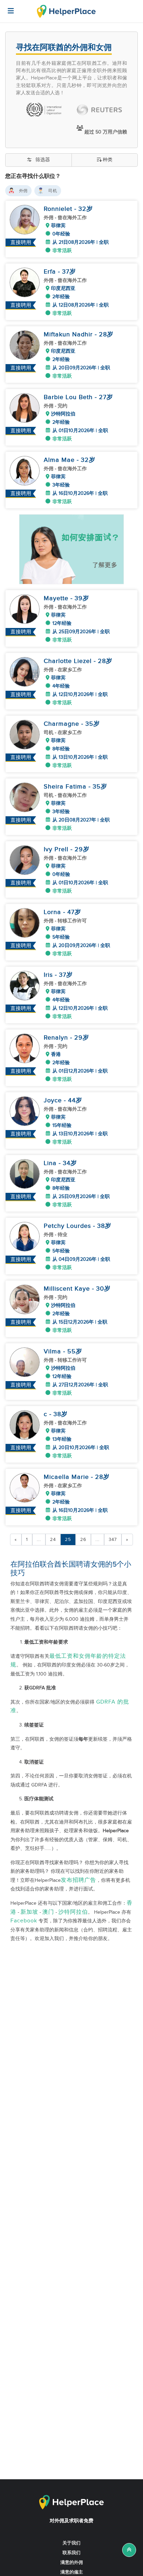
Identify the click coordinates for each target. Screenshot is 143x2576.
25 (68, 1540)
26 (83, 1540)
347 (113, 1540)
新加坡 (29, 1912)
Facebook (24, 1921)
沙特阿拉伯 (73, 1912)
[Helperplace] (7, 7)
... (39, 1540)
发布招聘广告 (78, 1880)
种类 (108, 160)
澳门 (48, 1912)
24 (53, 1540)
